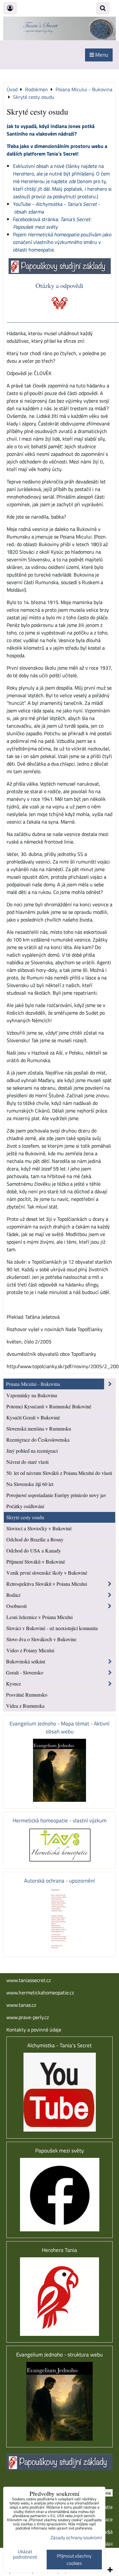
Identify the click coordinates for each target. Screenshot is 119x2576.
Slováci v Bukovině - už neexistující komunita (52, 1628)
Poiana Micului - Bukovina (33, 1384)
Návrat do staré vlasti (27, 1462)
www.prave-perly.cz (28, 2017)
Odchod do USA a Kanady (34, 1550)
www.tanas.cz (21, 2005)
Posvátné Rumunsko (27, 1695)
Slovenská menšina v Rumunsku (39, 1428)
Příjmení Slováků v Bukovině (36, 1562)
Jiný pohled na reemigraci (32, 1451)
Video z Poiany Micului (30, 1650)
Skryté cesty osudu (25, 1517)
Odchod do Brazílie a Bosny (35, 1539)
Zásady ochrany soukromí (76, 2538)
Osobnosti (17, 1606)
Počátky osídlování (25, 1506)
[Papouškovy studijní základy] (60, 272)
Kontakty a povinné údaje (34, 2030)
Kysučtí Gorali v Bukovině (33, 1417)
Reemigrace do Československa (38, 1440)
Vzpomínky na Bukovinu (32, 1395)
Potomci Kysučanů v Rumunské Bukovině (49, 1406)
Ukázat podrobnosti (25, 2554)
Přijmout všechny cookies (74, 2560)
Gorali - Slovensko (25, 1672)
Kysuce (13, 1683)
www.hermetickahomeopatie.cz (40, 1993)
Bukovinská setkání (26, 1661)
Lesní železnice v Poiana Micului (40, 1617)
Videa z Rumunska (25, 1706)
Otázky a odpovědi (60, 285)
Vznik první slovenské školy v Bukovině (47, 1573)
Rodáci (13, 1595)
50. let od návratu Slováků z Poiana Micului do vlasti (59, 1473)
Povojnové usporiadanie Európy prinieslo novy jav (56, 1495)
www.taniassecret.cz (29, 1980)
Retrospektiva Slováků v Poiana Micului (47, 1584)
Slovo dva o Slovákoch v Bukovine (41, 1639)
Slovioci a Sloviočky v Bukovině (39, 1528)
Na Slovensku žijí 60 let (30, 1484)
